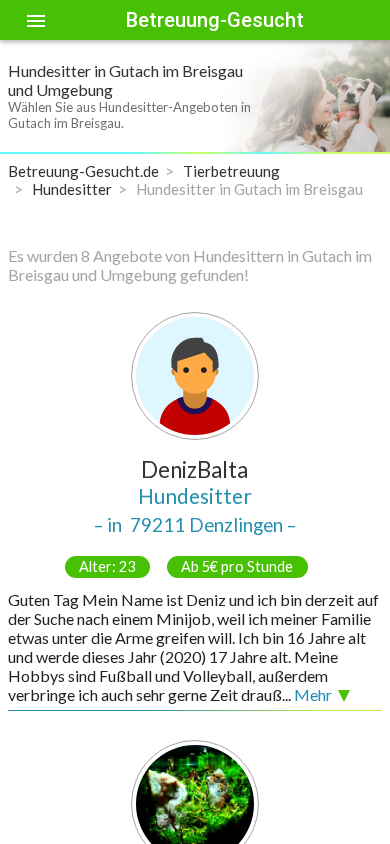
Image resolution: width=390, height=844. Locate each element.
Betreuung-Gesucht (215, 20)
